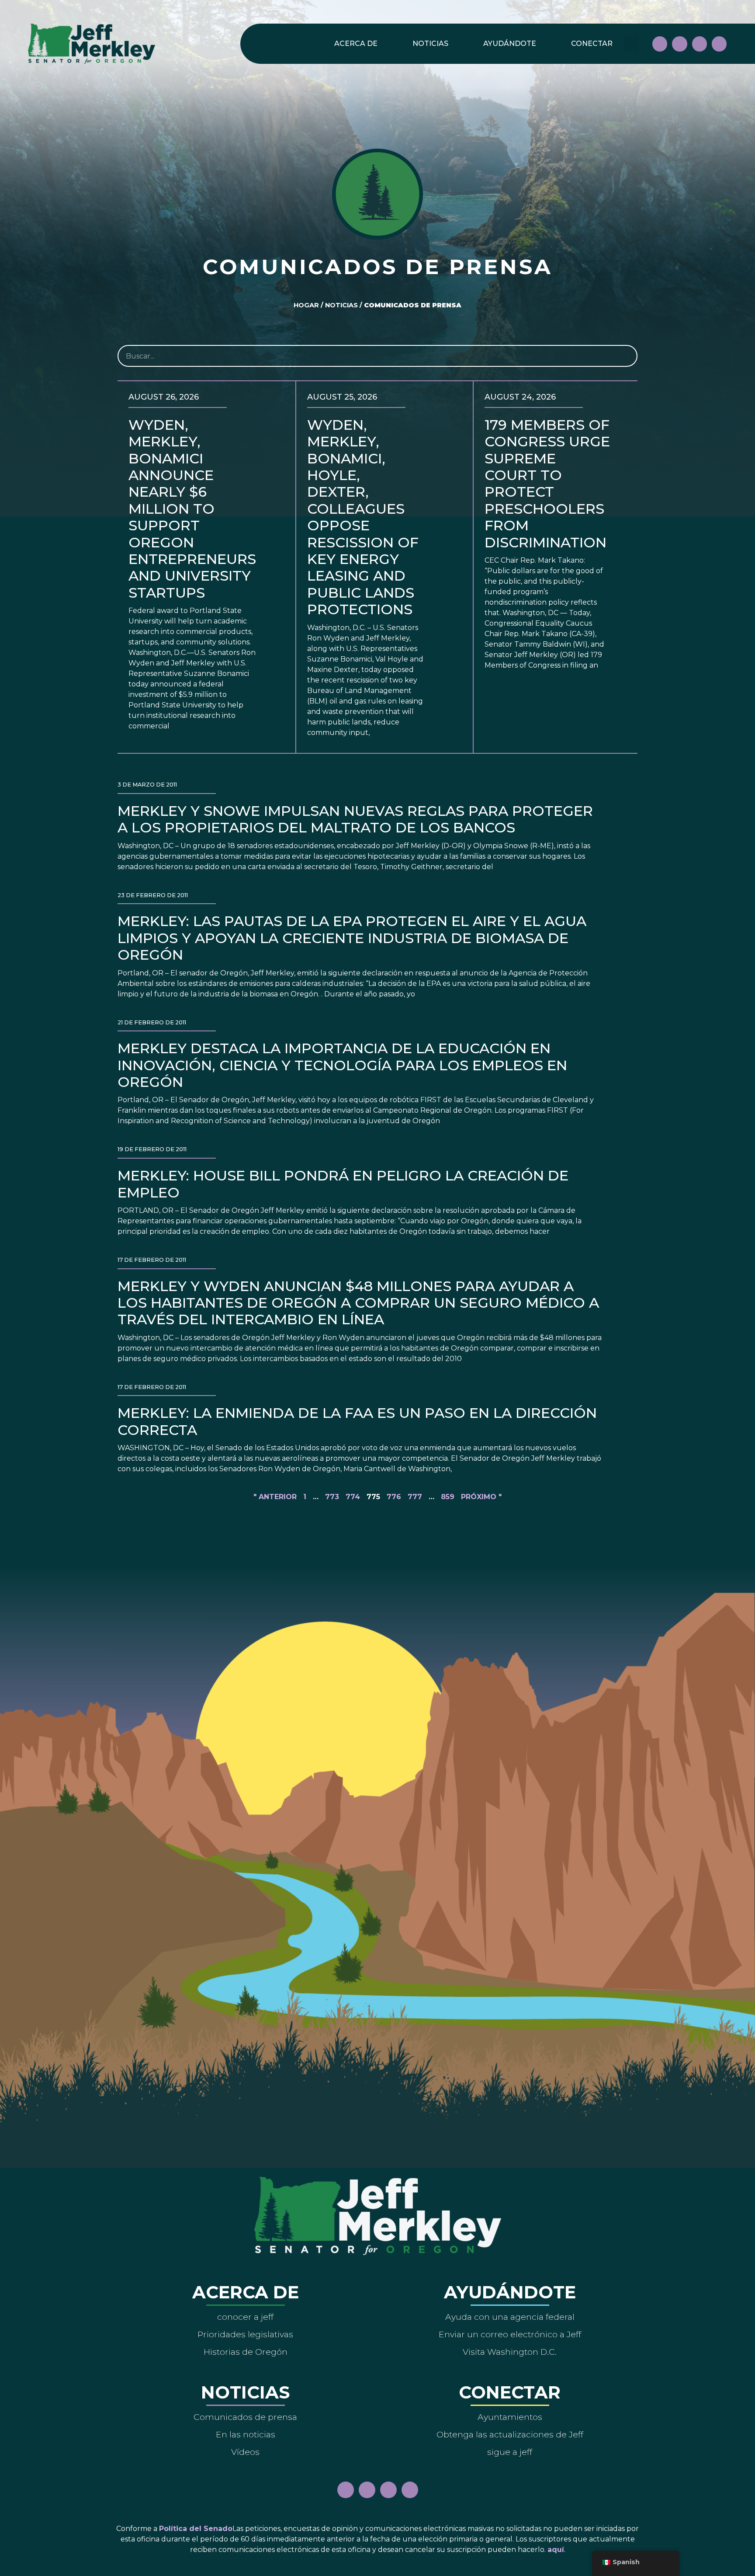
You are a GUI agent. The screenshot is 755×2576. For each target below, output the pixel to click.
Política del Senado (196, 2529)
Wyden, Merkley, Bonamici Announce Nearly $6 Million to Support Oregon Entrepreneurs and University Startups (192, 509)
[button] (631, 44)
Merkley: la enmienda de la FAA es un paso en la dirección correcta (357, 1421)
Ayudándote (510, 44)
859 (448, 1497)
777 (415, 1497)
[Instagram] (679, 44)
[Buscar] (626, 356)
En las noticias (246, 2434)
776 (394, 1497)
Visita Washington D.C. (510, 2352)
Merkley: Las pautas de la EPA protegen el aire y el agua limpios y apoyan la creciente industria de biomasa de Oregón (352, 938)
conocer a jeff (245, 2317)
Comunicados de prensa (245, 2417)
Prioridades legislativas (245, 2334)
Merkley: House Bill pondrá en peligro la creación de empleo (343, 1184)
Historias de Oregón (246, 2352)
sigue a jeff (510, 2452)
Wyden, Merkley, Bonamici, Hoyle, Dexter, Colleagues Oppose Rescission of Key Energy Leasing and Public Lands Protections (363, 517)
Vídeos (245, 2452)
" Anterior (275, 1497)
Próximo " (481, 1497)
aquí (556, 2550)
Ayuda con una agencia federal (510, 2317)
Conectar (592, 44)
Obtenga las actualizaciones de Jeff (510, 2434)
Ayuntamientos (510, 2417)
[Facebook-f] (660, 44)
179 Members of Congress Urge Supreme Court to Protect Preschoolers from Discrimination (547, 484)
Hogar (306, 305)
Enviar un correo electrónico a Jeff (510, 2334)
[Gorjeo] (719, 44)
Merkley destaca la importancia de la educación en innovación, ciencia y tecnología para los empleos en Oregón (342, 1065)
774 (353, 1497)
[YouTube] (700, 44)
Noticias (430, 44)
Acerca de (356, 44)
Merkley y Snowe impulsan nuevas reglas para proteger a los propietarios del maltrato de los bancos (355, 819)
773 (332, 1497)
